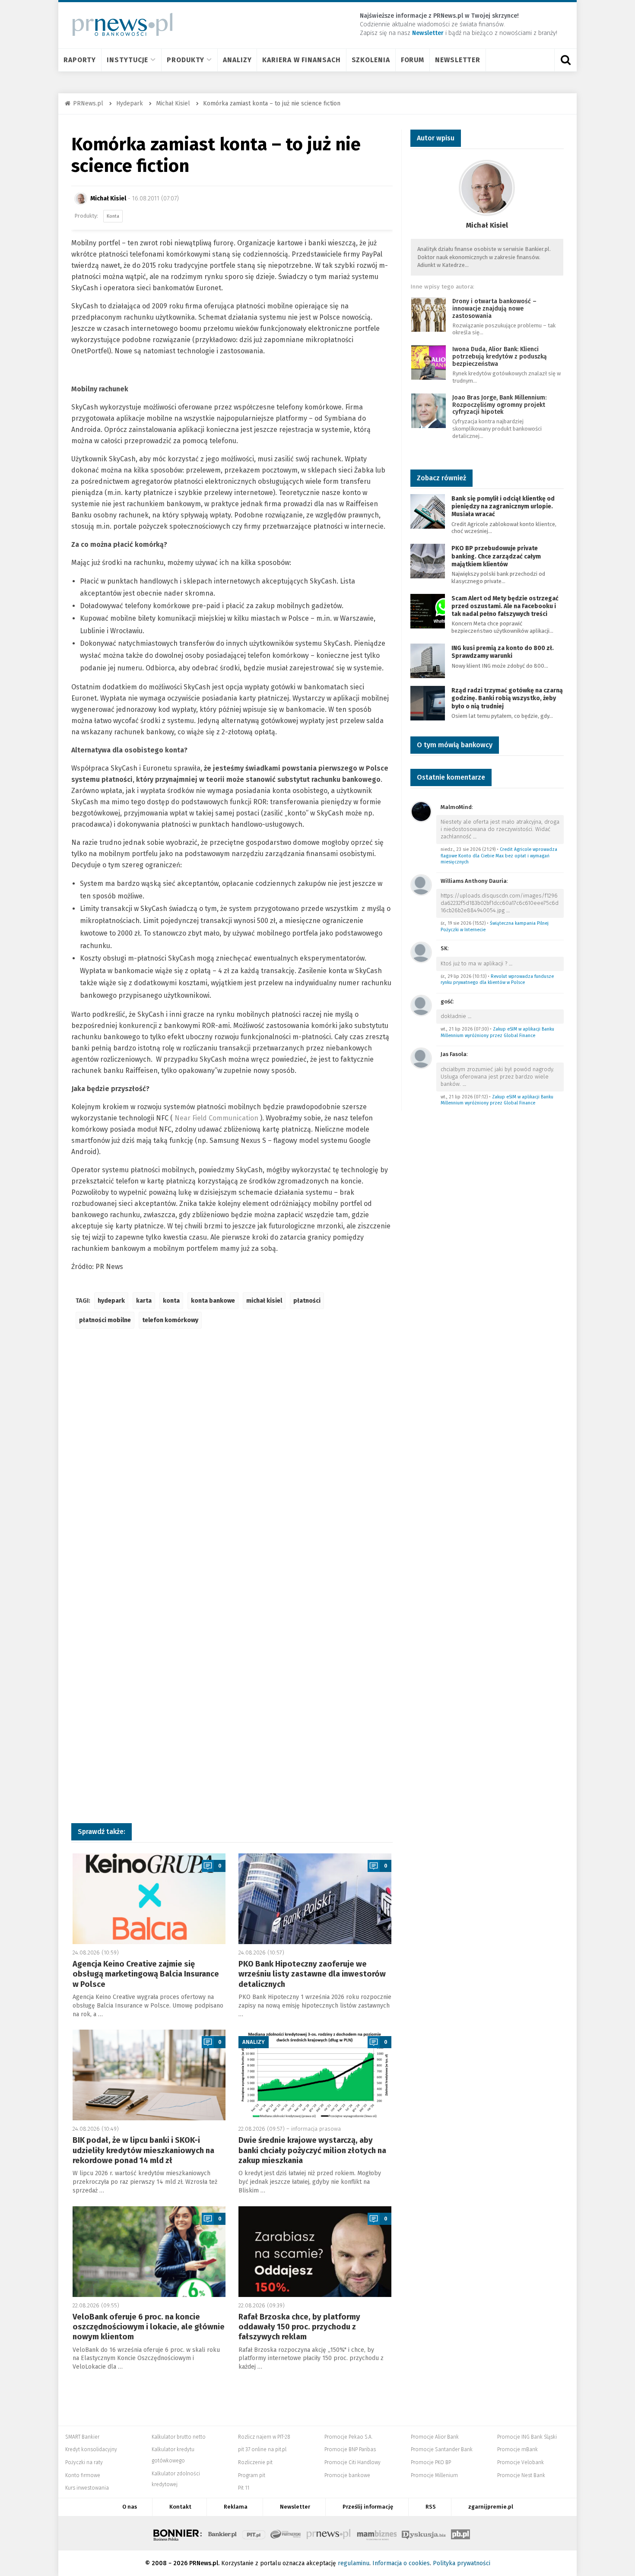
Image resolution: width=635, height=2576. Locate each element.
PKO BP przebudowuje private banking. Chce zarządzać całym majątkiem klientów (496, 556)
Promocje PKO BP (431, 2462)
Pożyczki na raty (84, 2462)
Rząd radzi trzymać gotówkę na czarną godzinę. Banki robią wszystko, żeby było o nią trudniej (507, 698)
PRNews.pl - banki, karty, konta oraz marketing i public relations (329, 2533)
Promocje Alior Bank (435, 2437)
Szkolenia (371, 60)
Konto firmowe (83, 2475)
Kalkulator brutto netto (179, 2437)
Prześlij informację (368, 2507)
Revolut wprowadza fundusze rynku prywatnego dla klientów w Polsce (497, 980)
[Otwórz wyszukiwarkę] (565, 60)
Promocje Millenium (434, 2475)
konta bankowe (213, 1301)
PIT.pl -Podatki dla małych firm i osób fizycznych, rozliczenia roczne (254, 2533)
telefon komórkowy (170, 1320)
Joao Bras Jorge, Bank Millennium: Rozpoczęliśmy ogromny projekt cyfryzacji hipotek (499, 405)
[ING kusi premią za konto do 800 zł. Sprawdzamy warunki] (428, 660)
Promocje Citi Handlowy (352, 2462)
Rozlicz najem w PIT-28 (264, 2437)
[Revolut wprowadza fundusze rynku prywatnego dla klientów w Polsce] (421, 952)
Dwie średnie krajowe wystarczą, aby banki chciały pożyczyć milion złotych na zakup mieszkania (312, 2150)
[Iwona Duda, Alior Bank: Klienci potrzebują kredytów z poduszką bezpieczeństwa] (429, 362)
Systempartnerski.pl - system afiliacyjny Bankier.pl (286, 2533)
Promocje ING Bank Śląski (527, 2437)
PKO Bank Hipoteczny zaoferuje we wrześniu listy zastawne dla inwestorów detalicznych (312, 1974)
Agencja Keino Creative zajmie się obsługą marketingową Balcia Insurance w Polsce (146, 1974)
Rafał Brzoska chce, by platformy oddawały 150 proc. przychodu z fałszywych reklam (299, 2327)
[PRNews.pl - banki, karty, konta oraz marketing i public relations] (119, 24)
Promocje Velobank (521, 2462)
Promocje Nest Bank (521, 2475)
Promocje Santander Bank (442, 2449)
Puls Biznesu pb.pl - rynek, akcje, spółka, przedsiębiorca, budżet (460, 2533)
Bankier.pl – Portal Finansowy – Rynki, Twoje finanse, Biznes (222, 2533)
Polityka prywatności (462, 2563)
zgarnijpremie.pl (491, 2507)
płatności (307, 1301)
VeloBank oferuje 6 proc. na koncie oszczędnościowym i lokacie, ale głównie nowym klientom (149, 2327)
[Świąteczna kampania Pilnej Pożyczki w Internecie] (421, 884)
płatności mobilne (105, 1320)
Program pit (252, 2475)
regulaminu (354, 2563)
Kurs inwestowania (87, 2488)
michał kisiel (264, 1301)
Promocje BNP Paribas (350, 2449)
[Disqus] (232, 1464)
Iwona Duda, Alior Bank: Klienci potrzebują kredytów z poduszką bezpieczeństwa (500, 357)
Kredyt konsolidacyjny (91, 2449)
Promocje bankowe (347, 2475)
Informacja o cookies (401, 2563)
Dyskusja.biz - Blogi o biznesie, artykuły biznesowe (424, 2533)
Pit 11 (244, 2488)
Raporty (80, 60)
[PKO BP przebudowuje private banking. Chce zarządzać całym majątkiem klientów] (428, 561)
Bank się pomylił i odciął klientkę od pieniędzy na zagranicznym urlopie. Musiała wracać (503, 506)
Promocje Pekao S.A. (348, 2437)
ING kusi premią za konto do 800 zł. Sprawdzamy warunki (503, 652)
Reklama (236, 2507)
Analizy (237, 60)
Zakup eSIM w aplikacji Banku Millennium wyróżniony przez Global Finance (497, 1032)
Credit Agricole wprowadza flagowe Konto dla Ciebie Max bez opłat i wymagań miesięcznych (499, 856)
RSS (431, 2507)
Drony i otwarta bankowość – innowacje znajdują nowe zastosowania (494, 309)
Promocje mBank (518, 2449)
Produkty (186, 60)
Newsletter (458, 60)
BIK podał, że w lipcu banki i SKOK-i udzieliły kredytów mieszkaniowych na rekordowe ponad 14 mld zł (143, 2150)
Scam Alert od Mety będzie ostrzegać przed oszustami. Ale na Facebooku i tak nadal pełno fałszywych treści (505, 606)
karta (144, 1301)
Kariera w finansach (301, 60)
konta (171, 1301)
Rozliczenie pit (255, 2462)
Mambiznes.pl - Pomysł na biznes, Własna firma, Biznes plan (377, 2533)
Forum (413, 60)
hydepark (111, 1301)
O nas (130, 2507)
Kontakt (180, 2507)
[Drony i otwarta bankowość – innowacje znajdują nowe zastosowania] (429, 314)
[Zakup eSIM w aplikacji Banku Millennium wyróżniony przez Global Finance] (421, 1005)
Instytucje (127, 60)
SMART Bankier (82, 2437)
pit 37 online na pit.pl (262, 2449)
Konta (113, 216)
